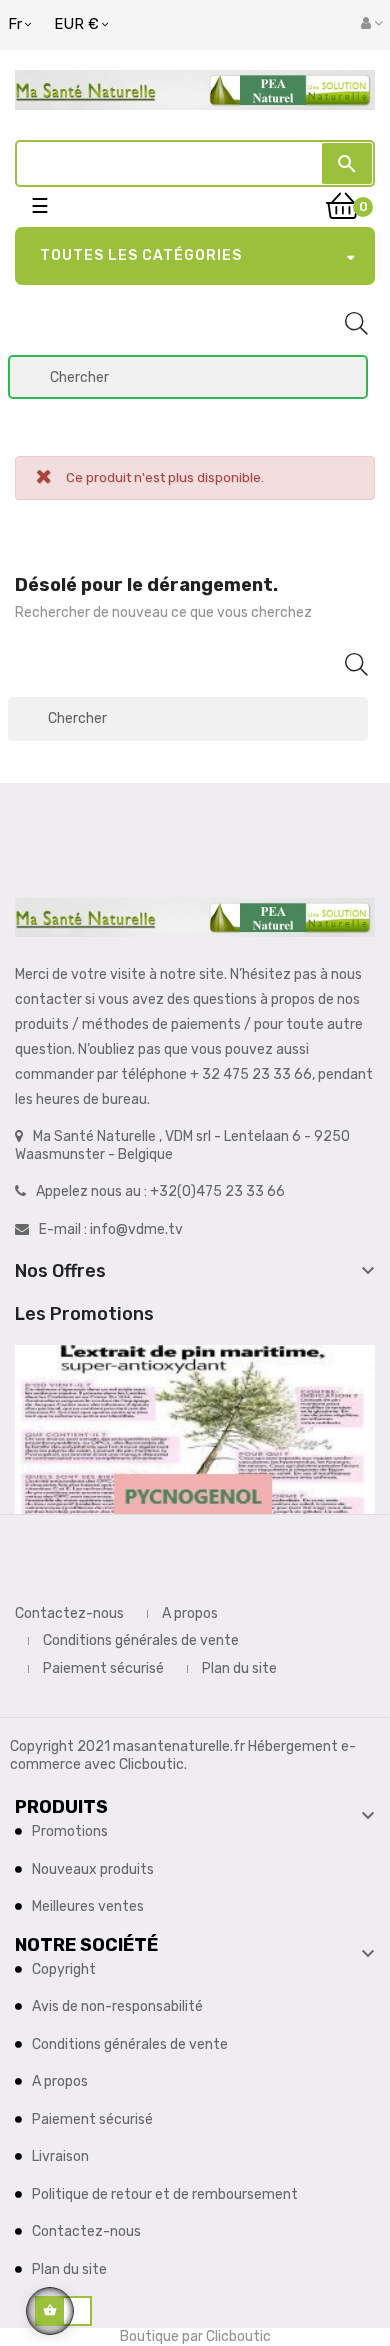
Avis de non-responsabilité (117, 2006)
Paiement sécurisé (103, 1668)
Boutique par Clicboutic (195, 2336)
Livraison (60, 2156)
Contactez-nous (69, 1613)
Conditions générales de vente (141, 1640)
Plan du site (239, 1668)
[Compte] (372, 24)
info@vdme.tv (136, 1229)
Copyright (64, 1969)
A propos (190, 1613)
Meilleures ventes (88, 1906)
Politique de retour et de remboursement (165, 2194)
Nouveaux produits (93, 1869)
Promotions (70, 1831)
